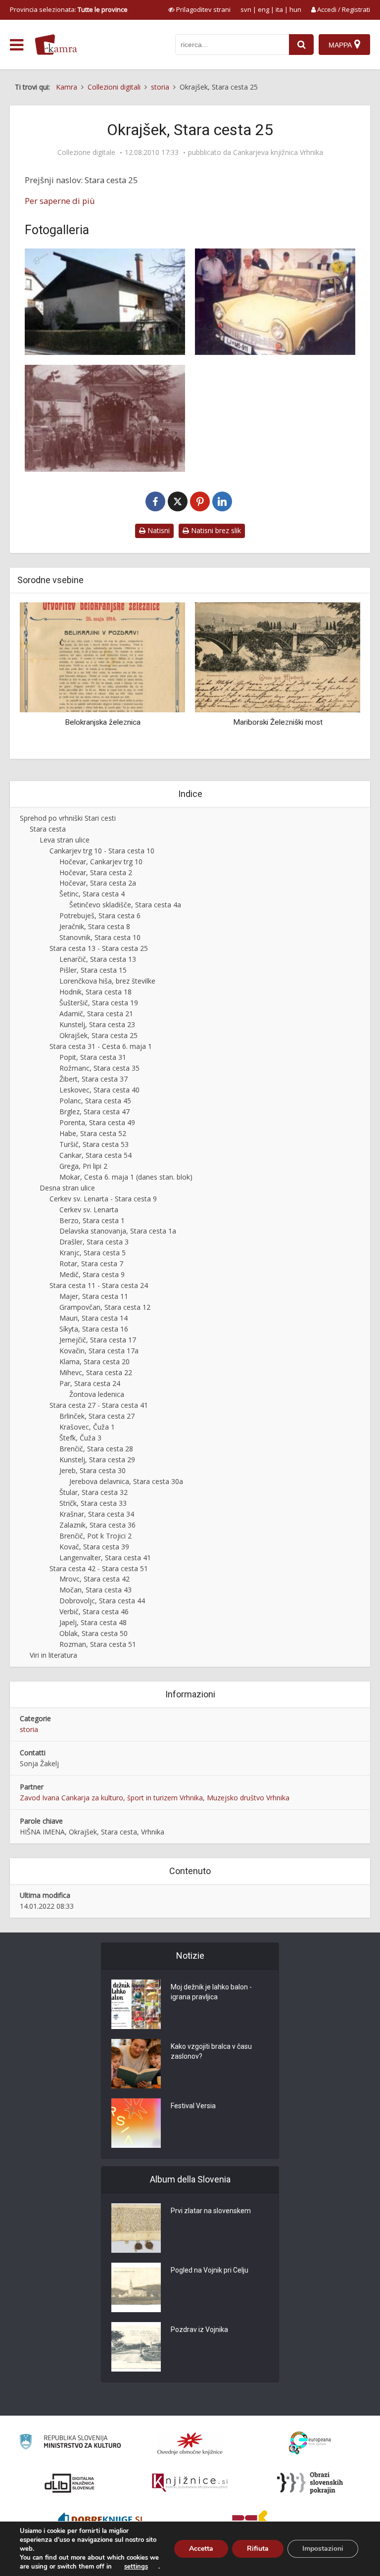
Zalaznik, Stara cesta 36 (97, 1525)
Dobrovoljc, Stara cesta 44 (102, 1601)
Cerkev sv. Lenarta (89, 1210)
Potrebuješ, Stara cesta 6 (100, 916)
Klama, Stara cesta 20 (95, 1362)
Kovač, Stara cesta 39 (94, 1547)
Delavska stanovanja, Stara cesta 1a (118, 1231)
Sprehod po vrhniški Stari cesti (68, 818)
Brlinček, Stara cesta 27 (97, 1416)
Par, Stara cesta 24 (90, 1383)
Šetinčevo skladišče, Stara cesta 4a (125, 905)
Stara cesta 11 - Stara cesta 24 (99, 1285)
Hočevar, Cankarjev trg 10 (101, 862)
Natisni (158, 530)
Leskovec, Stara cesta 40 (99, 1090)
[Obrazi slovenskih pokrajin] (310, 2483)
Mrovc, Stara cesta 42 (95, 1579)
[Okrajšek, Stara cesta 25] (105, 302)
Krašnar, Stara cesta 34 (97, 1514)
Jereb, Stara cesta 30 (93, 1470)
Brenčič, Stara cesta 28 (96, 1449)
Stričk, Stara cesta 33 (93, 1503)
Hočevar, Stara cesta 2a (98, 883)
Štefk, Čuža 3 (80, 1438)
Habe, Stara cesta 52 (93, 1133)
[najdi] (301, 45)
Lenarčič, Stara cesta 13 (98, 959)
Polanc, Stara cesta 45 (95, 1101)
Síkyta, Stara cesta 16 (94, 1329)
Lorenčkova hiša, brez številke (107, 981)
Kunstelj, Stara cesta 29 (97, 1460)
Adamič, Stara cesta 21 (96, 1014)
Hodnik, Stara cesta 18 (95, 992)
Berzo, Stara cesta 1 (92, 1220)
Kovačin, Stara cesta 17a (99, 1351)
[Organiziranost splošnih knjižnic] (190, 2443)
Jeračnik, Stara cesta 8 (95, 926)
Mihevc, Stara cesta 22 (96, 1372)
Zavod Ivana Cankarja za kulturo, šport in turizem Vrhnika (111, 1798)
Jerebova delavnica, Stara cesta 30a (126, 1481)
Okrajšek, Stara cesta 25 (98, 1035)
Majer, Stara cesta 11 (94, 1296)
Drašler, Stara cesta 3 (94, 1242)
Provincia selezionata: (69, 9)
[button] (335, 677)
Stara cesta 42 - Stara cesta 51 (99, 1568)
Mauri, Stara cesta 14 (94, 1318)
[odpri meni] (17, 45)
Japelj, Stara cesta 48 (93, 1622)
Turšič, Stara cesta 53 (94, 1144)
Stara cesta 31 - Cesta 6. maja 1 (101, 1046)
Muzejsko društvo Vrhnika (248, 1798)
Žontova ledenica (97, 1394)
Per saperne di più (60, 201)
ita (279, 9)
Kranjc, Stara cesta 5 (93, 1253)
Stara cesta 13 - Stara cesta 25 (99, 948)
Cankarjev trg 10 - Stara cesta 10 (102, 851)
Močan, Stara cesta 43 (95, 1590)
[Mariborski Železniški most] (158, 657)
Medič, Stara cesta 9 (92, 1274)
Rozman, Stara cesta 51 (98, 1644)
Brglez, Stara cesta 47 (95, 1112)
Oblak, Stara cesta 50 (94, 1633)
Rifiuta (258, 2549)
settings (136, 2567)
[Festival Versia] (136, 2123)
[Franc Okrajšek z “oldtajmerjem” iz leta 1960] (275, 302)
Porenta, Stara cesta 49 (97, 1122)
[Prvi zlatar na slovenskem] (136, 2228)
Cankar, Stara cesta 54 (95, 1155)
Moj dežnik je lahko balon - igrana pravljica (211, 1992)
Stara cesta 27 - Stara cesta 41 (99, 1405)
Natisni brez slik (215, 530)
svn (246, 9)
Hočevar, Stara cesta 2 (96, 872)
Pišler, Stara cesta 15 (93, 970)
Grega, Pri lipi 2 (83, 1166)
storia (29, 1729)
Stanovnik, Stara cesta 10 (100, 937)
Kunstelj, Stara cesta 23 (97, 1024)
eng (263, 9)
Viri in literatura (53, 1655)
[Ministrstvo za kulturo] (70, 2443)
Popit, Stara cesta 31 (93, 1057)
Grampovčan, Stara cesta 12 (105, 1307)
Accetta (201, 2549)
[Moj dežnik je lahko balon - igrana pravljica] (136, 2004)
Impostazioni (323, 2549)
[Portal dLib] (70, 2483)
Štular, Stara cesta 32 (94, 1492)
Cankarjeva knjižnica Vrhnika (278, 152)
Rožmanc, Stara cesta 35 (99, 1068)
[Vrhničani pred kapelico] (105, 418)
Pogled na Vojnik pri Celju (210, 2270)
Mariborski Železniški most (158, 722)
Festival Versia (193, 2106)
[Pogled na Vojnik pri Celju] (136, 2287)
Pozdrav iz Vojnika (199, 2329)
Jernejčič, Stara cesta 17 (98, 1340)
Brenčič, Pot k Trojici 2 (95, 1536)
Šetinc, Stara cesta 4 (92, 894)
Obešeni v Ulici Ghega (333, 722)
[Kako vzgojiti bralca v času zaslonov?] (136, 2064)
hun (295, 9)
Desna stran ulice (67, 1188)
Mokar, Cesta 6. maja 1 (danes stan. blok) (126, 1177)
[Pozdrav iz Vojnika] (136, 2347)
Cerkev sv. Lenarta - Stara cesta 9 (103, 1199)
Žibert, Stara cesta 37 (94, 1079)
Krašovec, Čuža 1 (87, 1427)
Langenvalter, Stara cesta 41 (105, 1558)
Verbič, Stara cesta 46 (94, 1611)
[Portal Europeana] (310, 2443)
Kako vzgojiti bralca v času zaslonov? (211, 2051)
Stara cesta (48, 829)
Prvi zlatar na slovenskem (211, 2211)
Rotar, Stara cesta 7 (91, 1263)
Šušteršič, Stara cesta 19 (99, 1003)
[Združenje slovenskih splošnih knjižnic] (190, 2483)
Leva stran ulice (65, 840)
